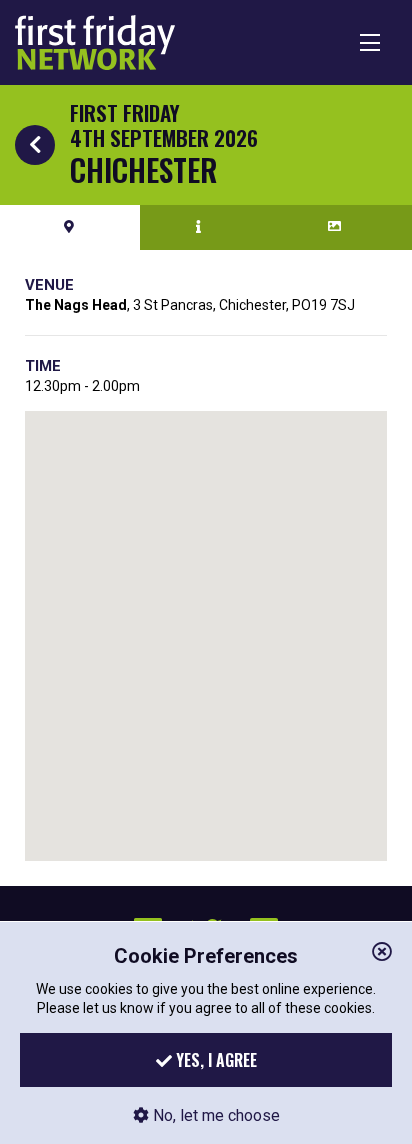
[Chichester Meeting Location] (70, 227)
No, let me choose (214, 1115)
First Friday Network (95, 42)
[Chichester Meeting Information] (199, 227)
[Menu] (370, 42)
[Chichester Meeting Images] (335, 227)
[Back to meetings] (35, 145)
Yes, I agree (214, 1060)
